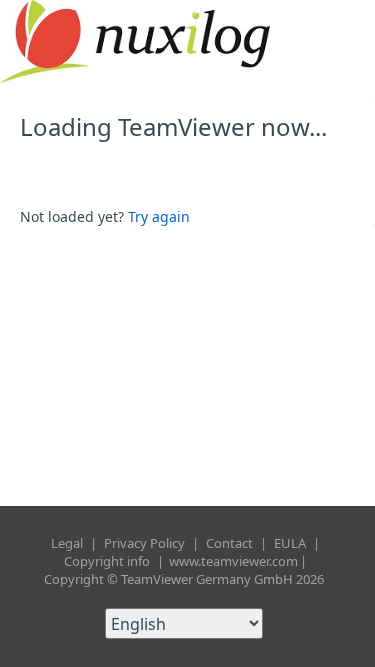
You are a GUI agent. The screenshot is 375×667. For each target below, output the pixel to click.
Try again (159, 216)
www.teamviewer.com (233, 561)
